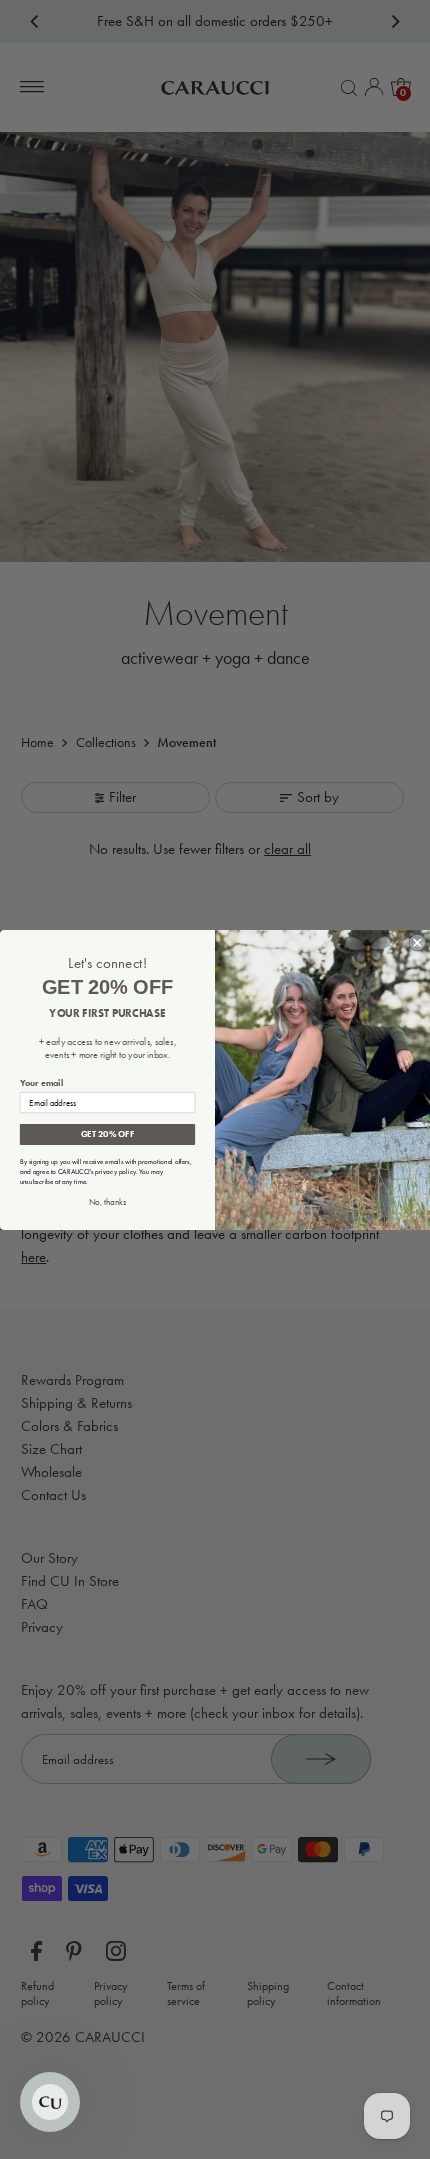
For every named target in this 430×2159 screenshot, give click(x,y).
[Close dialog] (417, 942)
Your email (41, 1083)
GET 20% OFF (107, 1134)
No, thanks (107, 1201)
